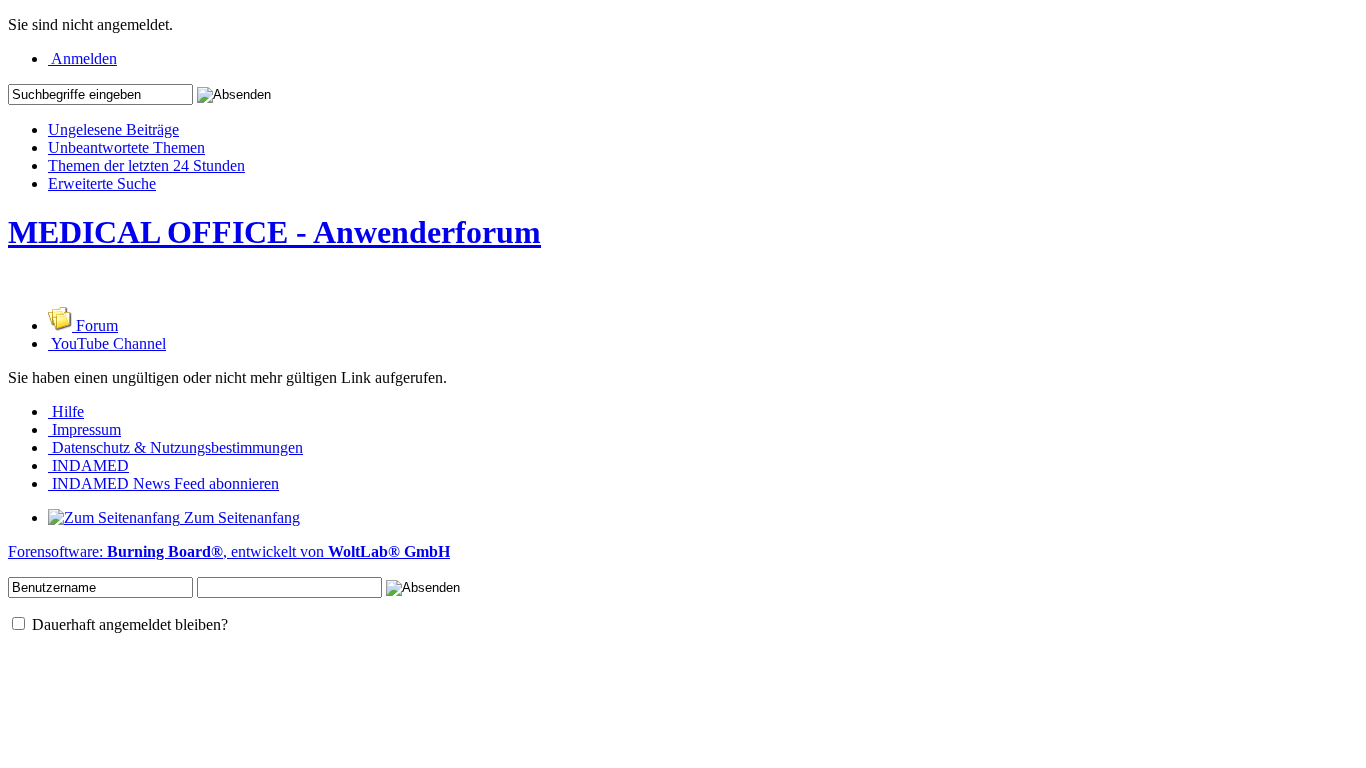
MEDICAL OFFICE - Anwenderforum (274, 232)
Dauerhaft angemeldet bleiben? (128, 624)
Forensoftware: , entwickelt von (229, 551)
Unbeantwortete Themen (126, 147)
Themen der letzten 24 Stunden (146, 165)
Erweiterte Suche (102, 183)
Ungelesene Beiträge (113, 129)
